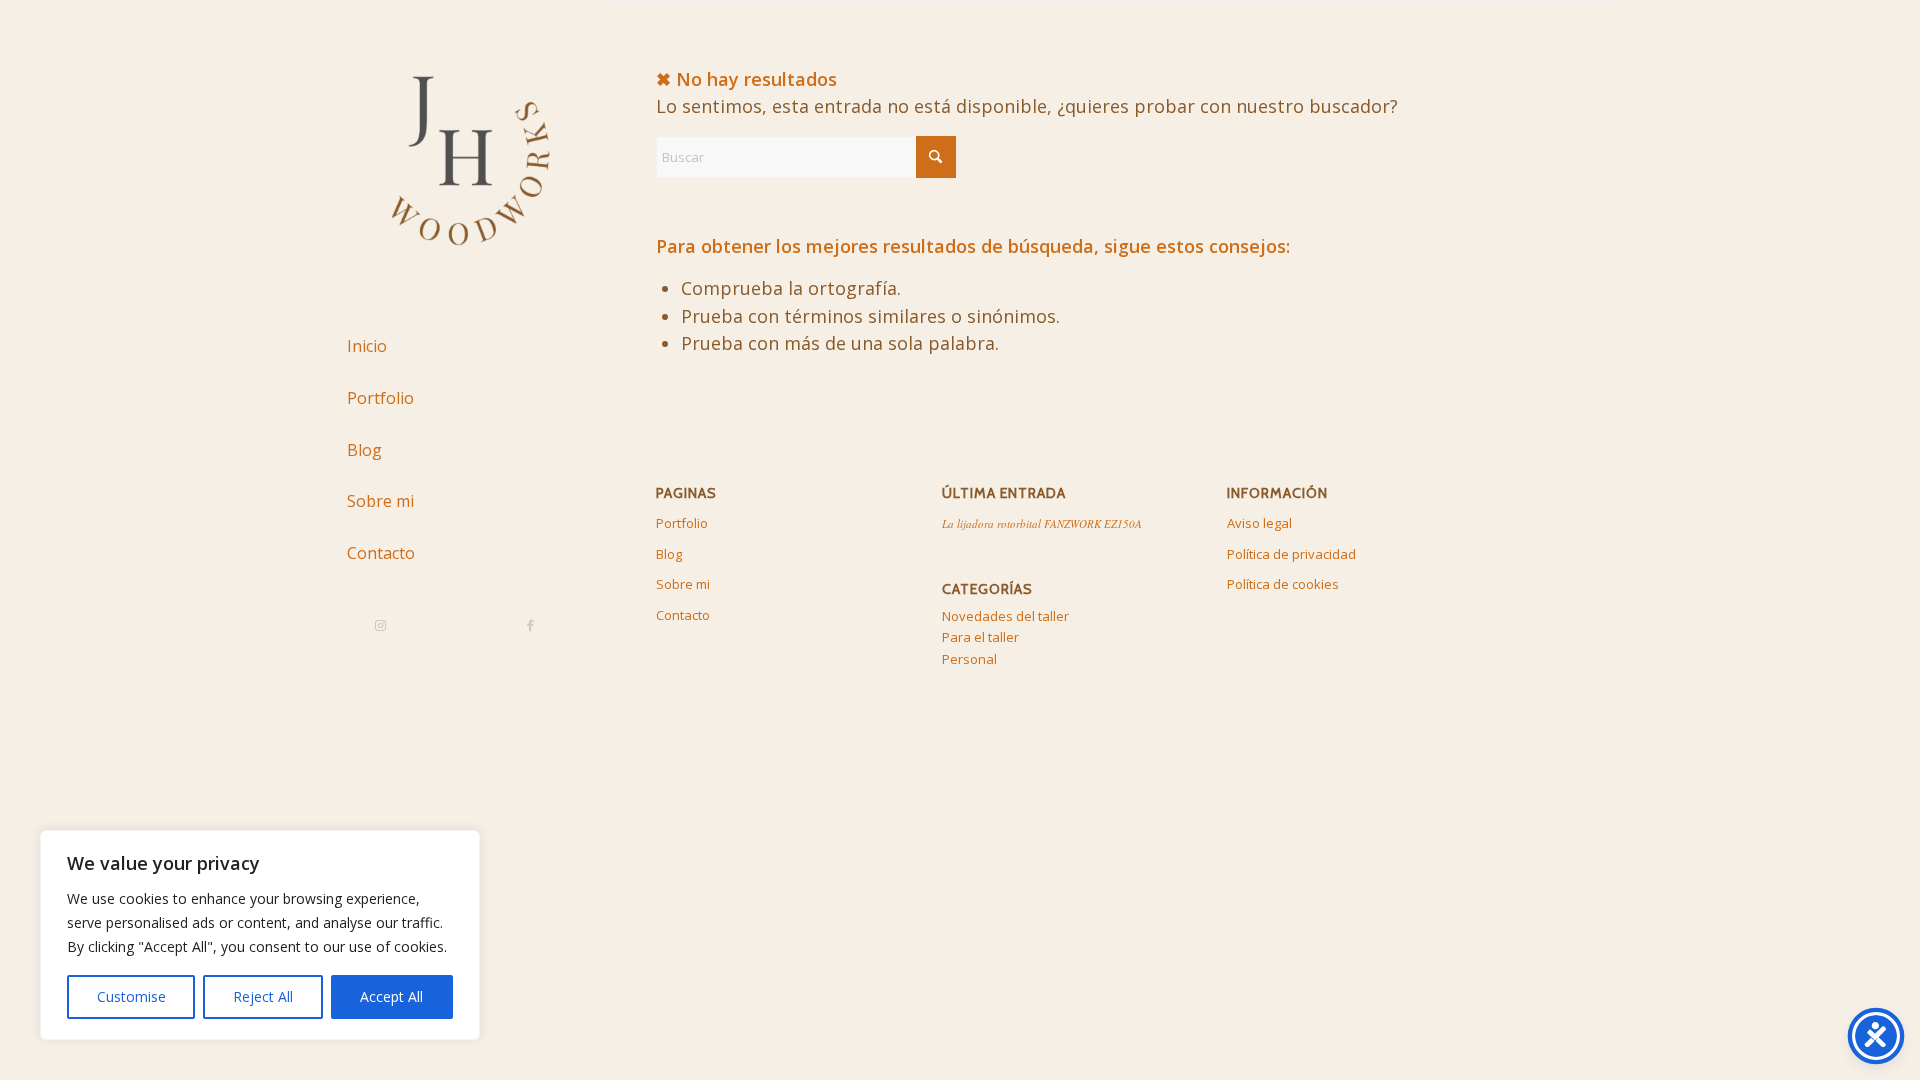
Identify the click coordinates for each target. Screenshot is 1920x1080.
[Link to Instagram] (380, 626)
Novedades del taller (1005, 616)
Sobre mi (683, 584)
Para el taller (980, 637)
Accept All (391, 996)
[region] (260, 935)
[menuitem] (455, 347)
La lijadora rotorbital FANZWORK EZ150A (1042, 523)
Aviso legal (1259, 523)
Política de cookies (1283, 584)
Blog (669, 554)
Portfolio (682, 523)
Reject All (263, 996)
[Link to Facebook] (530, 626)
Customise (131, 996)
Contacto (683, 615)
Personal (969, 659)
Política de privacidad (1291, 554)
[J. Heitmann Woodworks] (455, 150)
